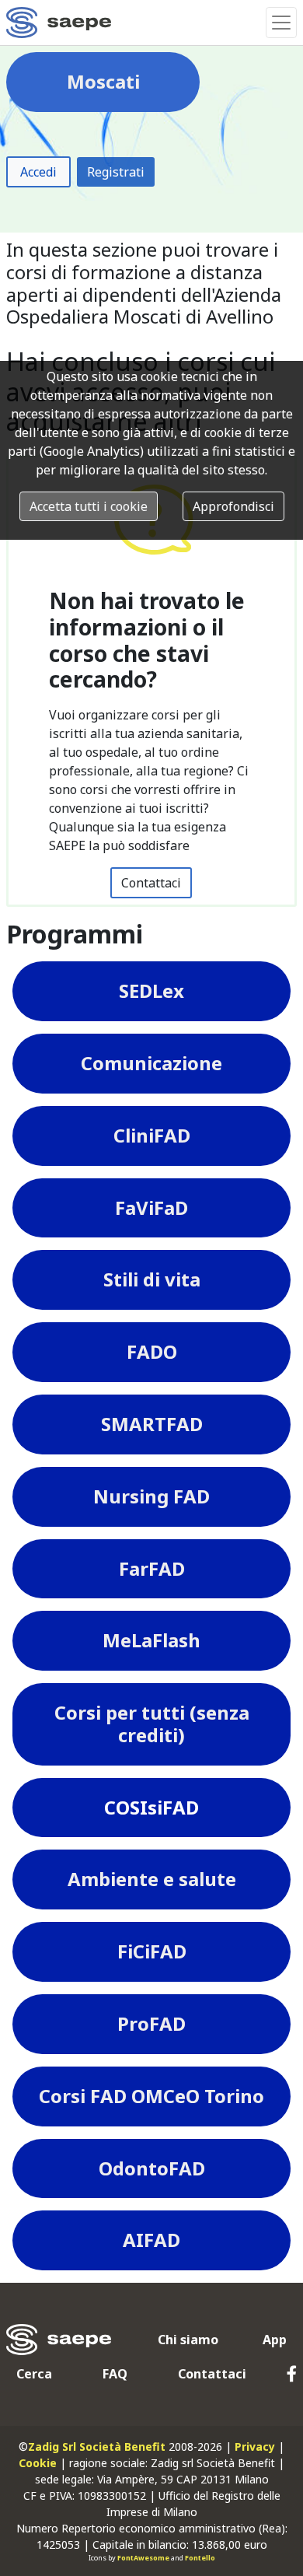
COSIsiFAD (151, 1807)
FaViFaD (151, 1207)
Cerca (34, 2374)
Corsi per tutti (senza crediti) (152, 1724)
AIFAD (151, 2240)
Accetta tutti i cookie (89, 506)
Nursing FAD (151, 1496)
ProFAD (151, 2023)
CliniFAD (152, 1135)
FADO (152, 1351)
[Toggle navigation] (281, 23)
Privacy (255, 2446)
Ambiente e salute (152, 1879)
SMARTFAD (152, 1424)
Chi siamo (188, 2340)
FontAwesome (143, 2558)
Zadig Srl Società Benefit (97, 2446)
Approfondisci (233, 506)
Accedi (38, 172)
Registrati (116, 172)
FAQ (115, 2374)
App (275, 2340)
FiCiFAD (152, 1951)
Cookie (38, 2463)
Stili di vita (152, 1279)
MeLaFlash (151, 1640)
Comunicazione (151, 1063)
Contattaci (151, 883)
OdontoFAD (152, 2168)
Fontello (200, 2558)
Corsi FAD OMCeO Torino (151, 2096)
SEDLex (151, 990)
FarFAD (152, 1568)
